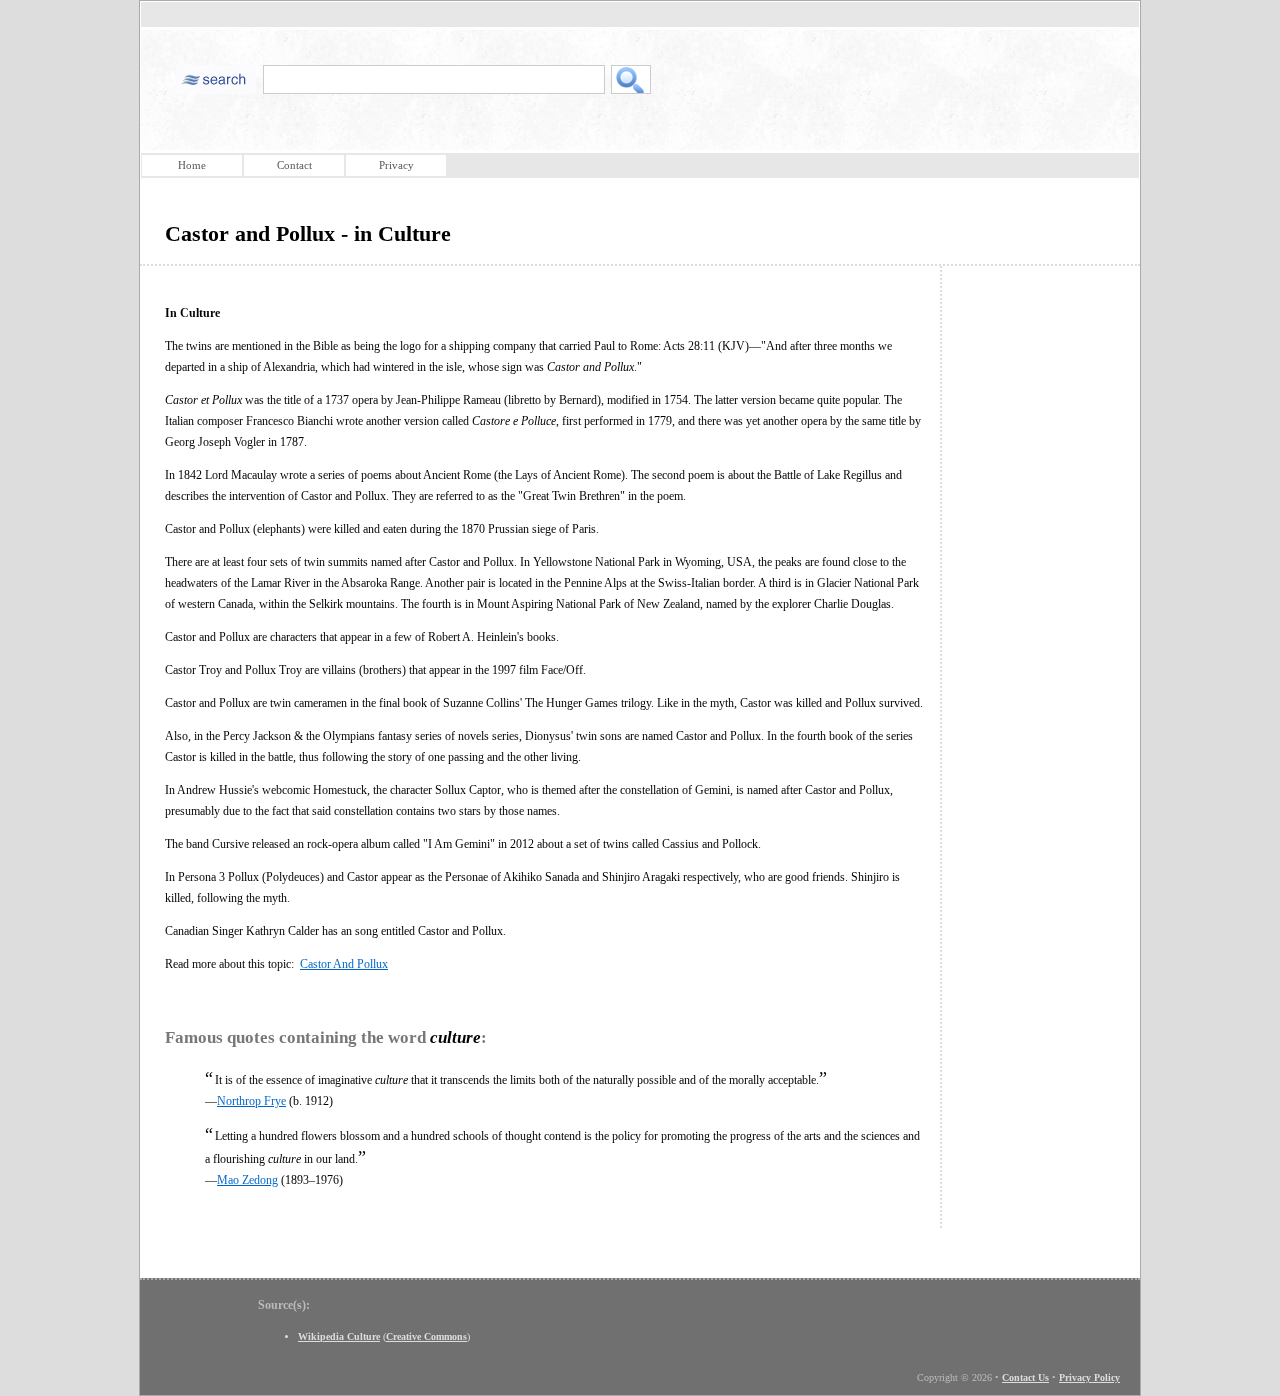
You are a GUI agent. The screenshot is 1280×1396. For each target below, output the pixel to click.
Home (192, 165)
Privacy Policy (1089, 1377)
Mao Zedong (247, 1180)
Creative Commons (426, 1336)
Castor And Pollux (344, 964)
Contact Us (1025, 1377)
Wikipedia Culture (339, 1336)
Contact (294, 165)
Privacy (396, 165)
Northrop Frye (251, 1101)
